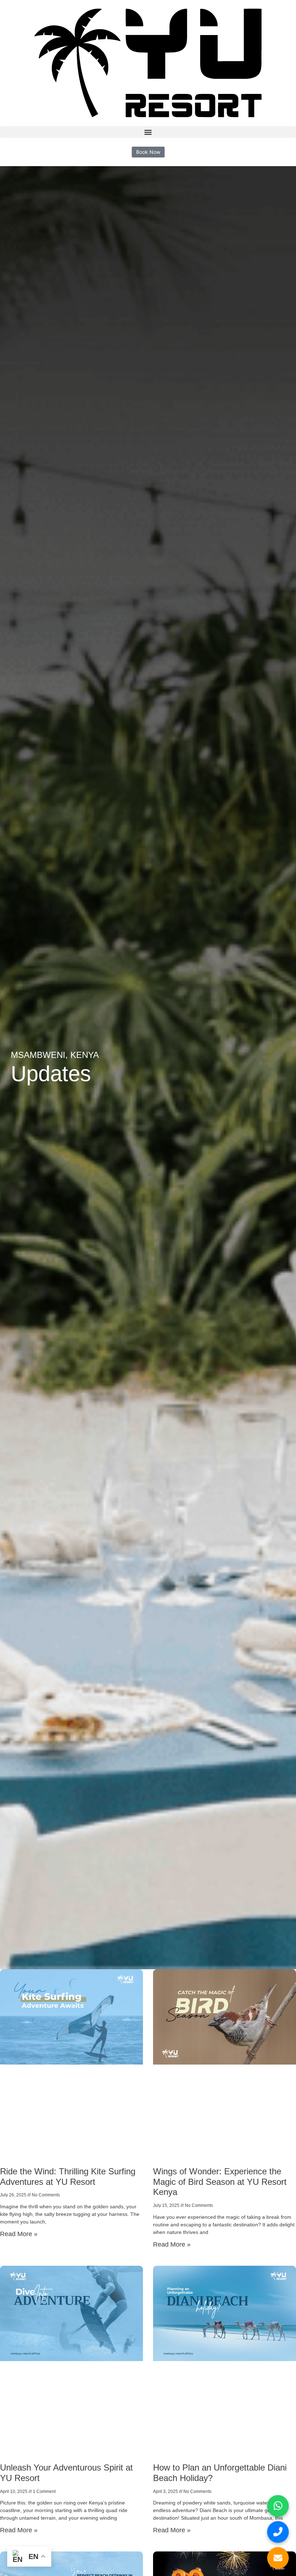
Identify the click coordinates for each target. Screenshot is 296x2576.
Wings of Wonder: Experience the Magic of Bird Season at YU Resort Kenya (220, 2182)
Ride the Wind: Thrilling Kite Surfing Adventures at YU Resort (68, 2177)
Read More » (19, 2234)
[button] (148, 132)
